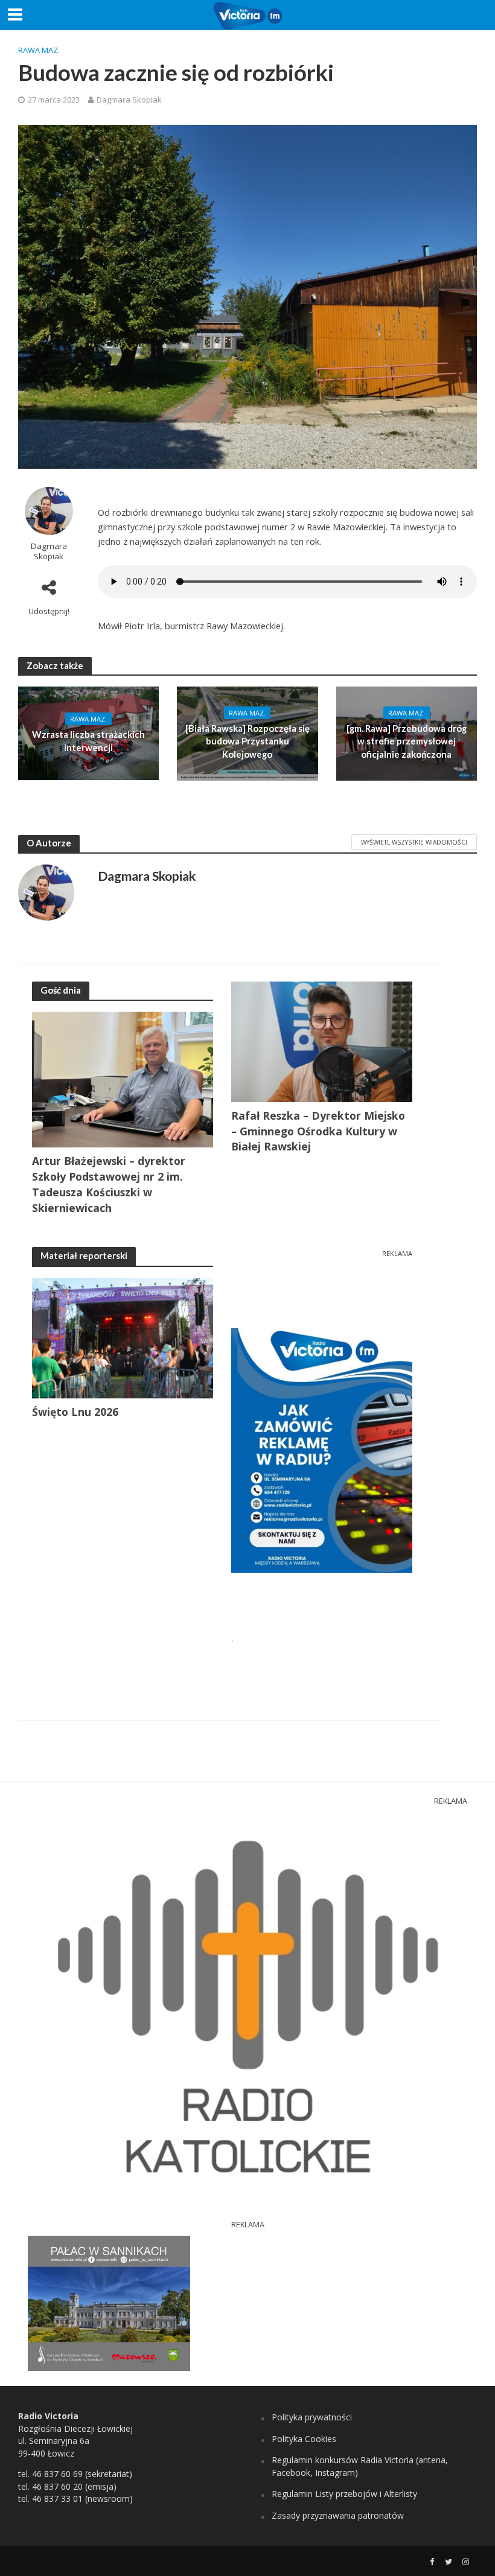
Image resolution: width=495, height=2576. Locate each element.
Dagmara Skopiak (129, 100)
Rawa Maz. (39, 50)
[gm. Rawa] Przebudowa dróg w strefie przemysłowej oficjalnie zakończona (407, 741)
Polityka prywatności (312, 2417)
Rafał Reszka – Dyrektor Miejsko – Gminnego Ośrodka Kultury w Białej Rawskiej (318, 1131)
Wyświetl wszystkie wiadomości (414, 842)
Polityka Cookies (304, 2439)
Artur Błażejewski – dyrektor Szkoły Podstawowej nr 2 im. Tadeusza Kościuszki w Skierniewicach (109, 1184)
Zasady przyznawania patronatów (338, 2515)
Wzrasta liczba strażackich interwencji (88, 741)
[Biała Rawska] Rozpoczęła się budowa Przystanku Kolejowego (247, 741)
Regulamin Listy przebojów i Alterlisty (344, 2494)
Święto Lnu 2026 (75, 1412)
